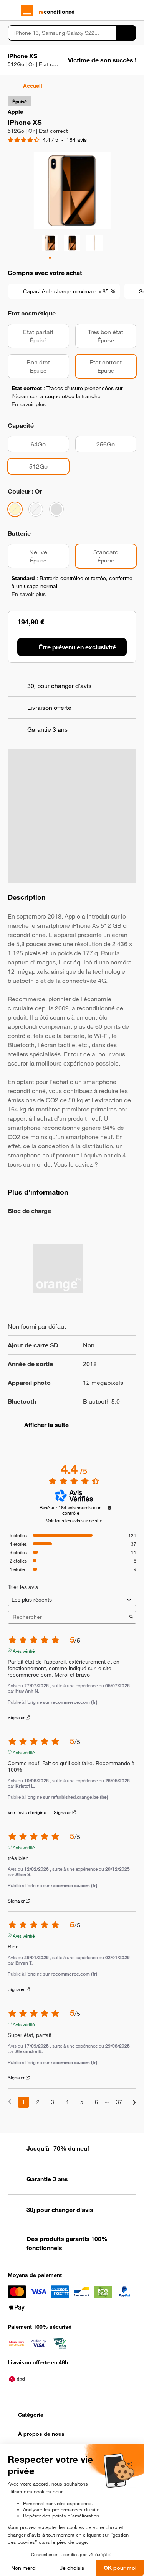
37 (119, 2102)
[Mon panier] (133, 10)
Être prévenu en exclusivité (77, 647)
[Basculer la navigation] (11, 10)
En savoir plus (29, 404)
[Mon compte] (119, 10)
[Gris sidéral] (56, 509)
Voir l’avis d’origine (27, 1812)
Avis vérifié (24, 1650)
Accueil (33, 86)
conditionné (57, 12)
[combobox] (62, 33)
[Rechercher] (126, 33)
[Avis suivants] (134, 2103)
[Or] (15, 509)
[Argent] (36, 509)
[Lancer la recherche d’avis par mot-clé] (131, 1617)
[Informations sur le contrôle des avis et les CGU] (109, 1508)
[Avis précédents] (10, 2101)
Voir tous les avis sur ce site (74, 1520)
